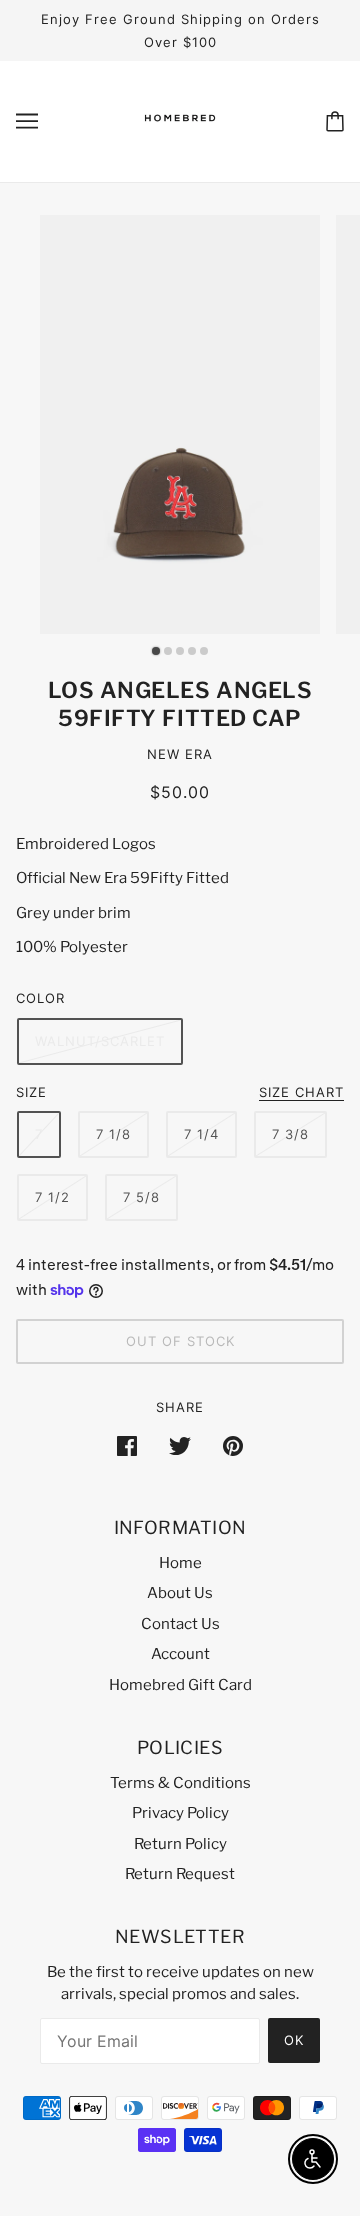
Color (40, 998)
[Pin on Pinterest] (233, 1445)
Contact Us (180, 1624)
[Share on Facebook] (127, 1445)
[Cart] (335, 121)
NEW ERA (180, 754)
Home (180, 1563)
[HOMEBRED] (180, 138)
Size (31, 1092)
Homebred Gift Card (180, 1685)
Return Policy (180, 1844)
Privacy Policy (180, 1813)
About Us (180, 1593)
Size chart (301, 1093)
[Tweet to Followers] (180, 1445)
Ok (294, 2040)
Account (180, 1654)
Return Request (180, 1874)
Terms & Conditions (180, 1783)
